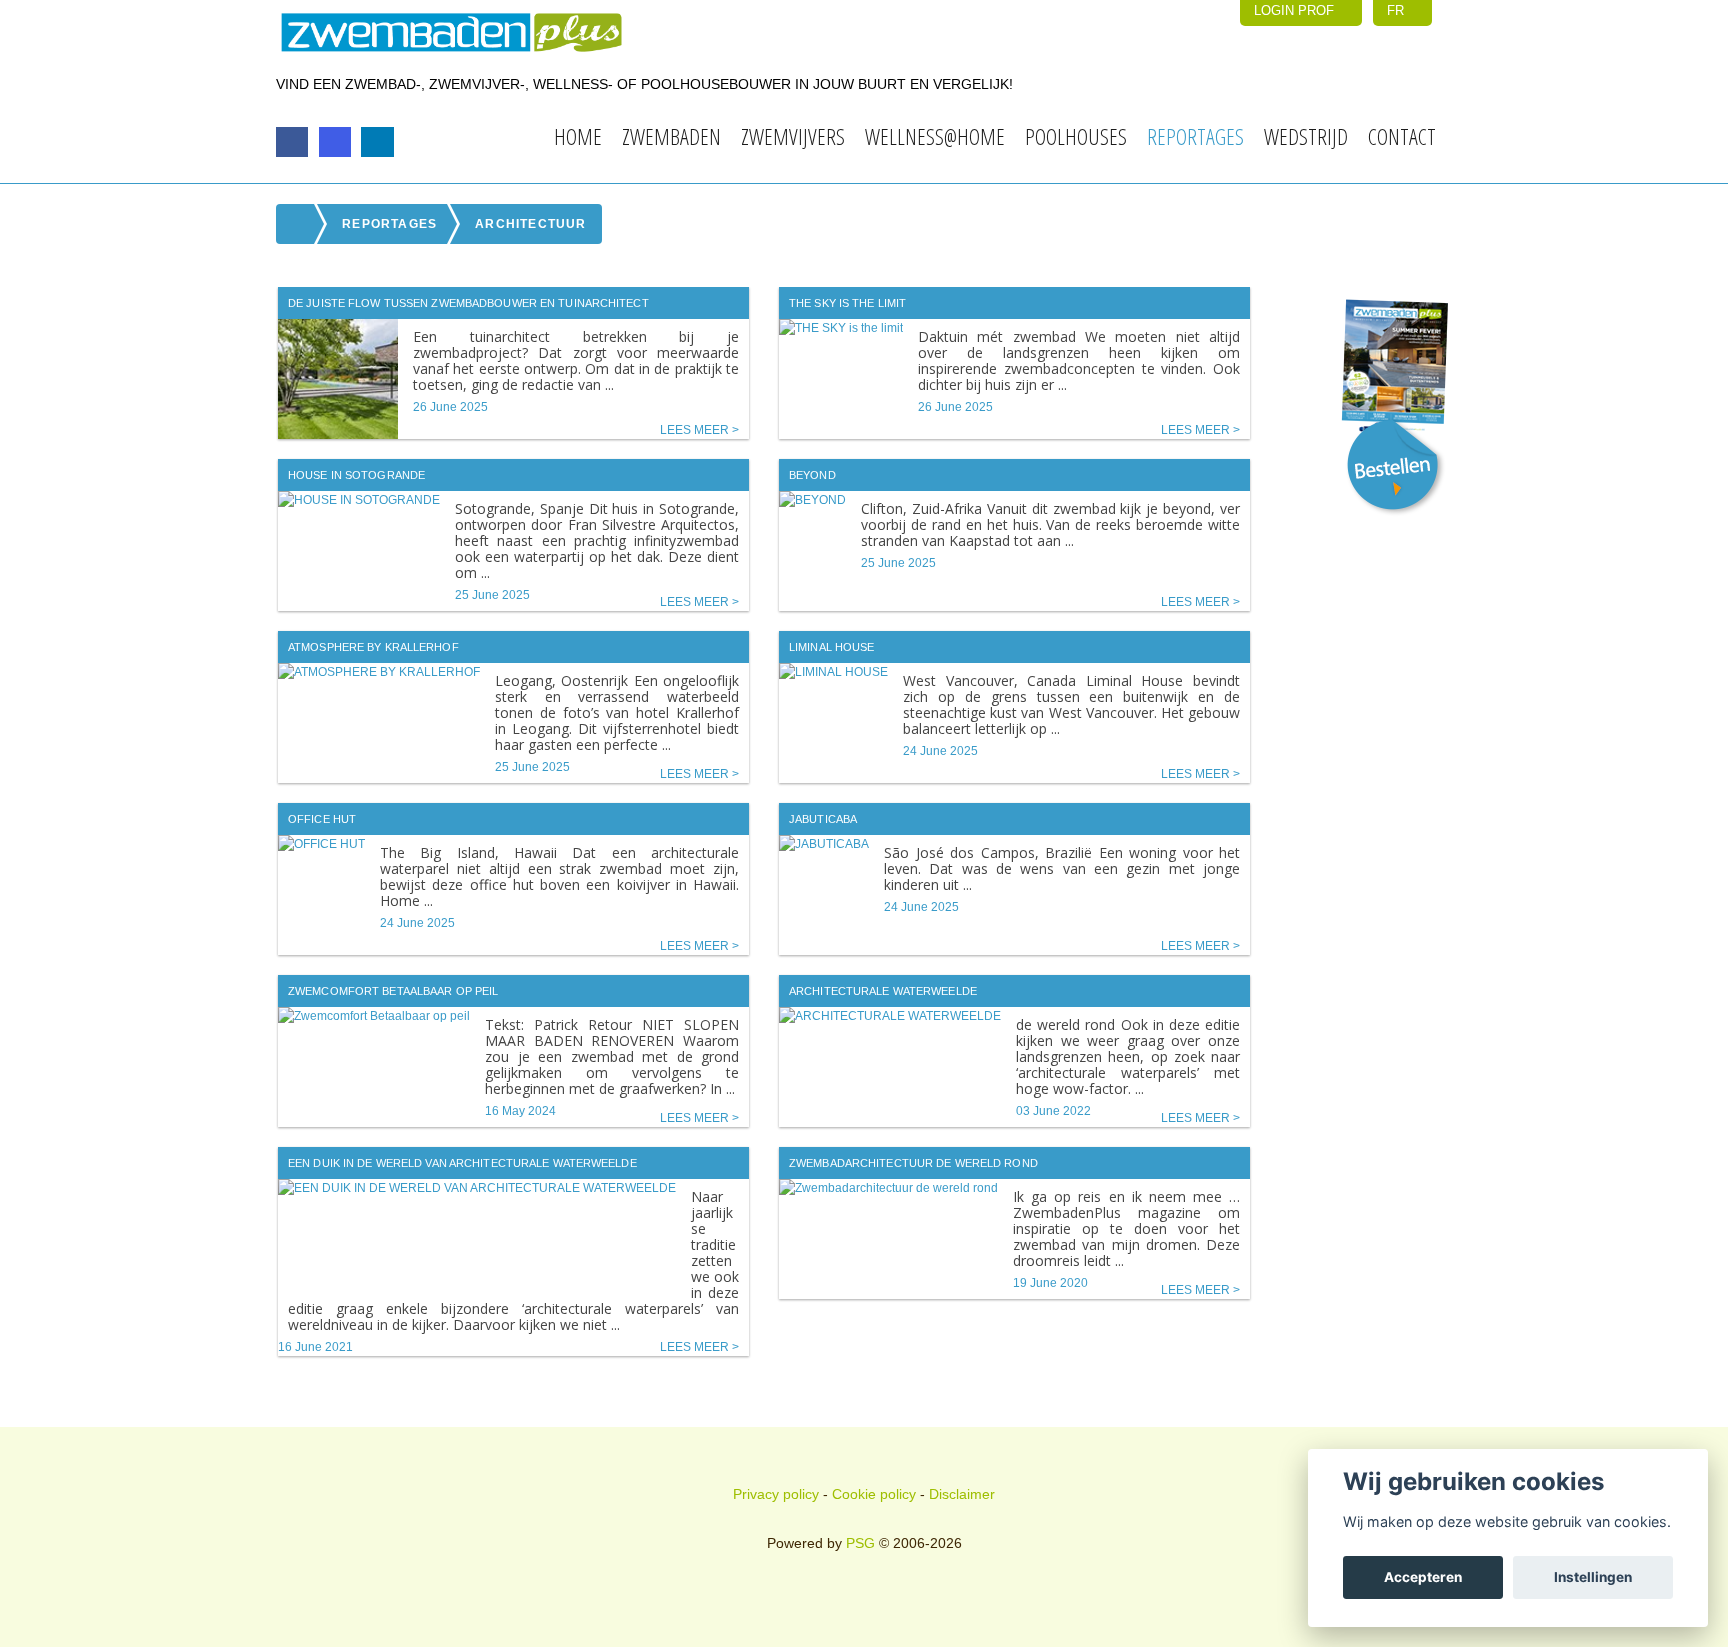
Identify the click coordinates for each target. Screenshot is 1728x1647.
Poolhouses (1076, 136)
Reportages (1195, 136)
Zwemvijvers (793, 136)
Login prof (1296, 10)
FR (1397, 10)
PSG (860, 1543)
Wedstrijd (1306, 136)
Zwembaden (671, 136)
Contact (1402, 136)
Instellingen (1593, 1577)
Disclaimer (962, 1494)
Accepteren (1423, 1577)
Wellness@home (935, 136)
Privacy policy (776, 1494)
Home (578, 136)
